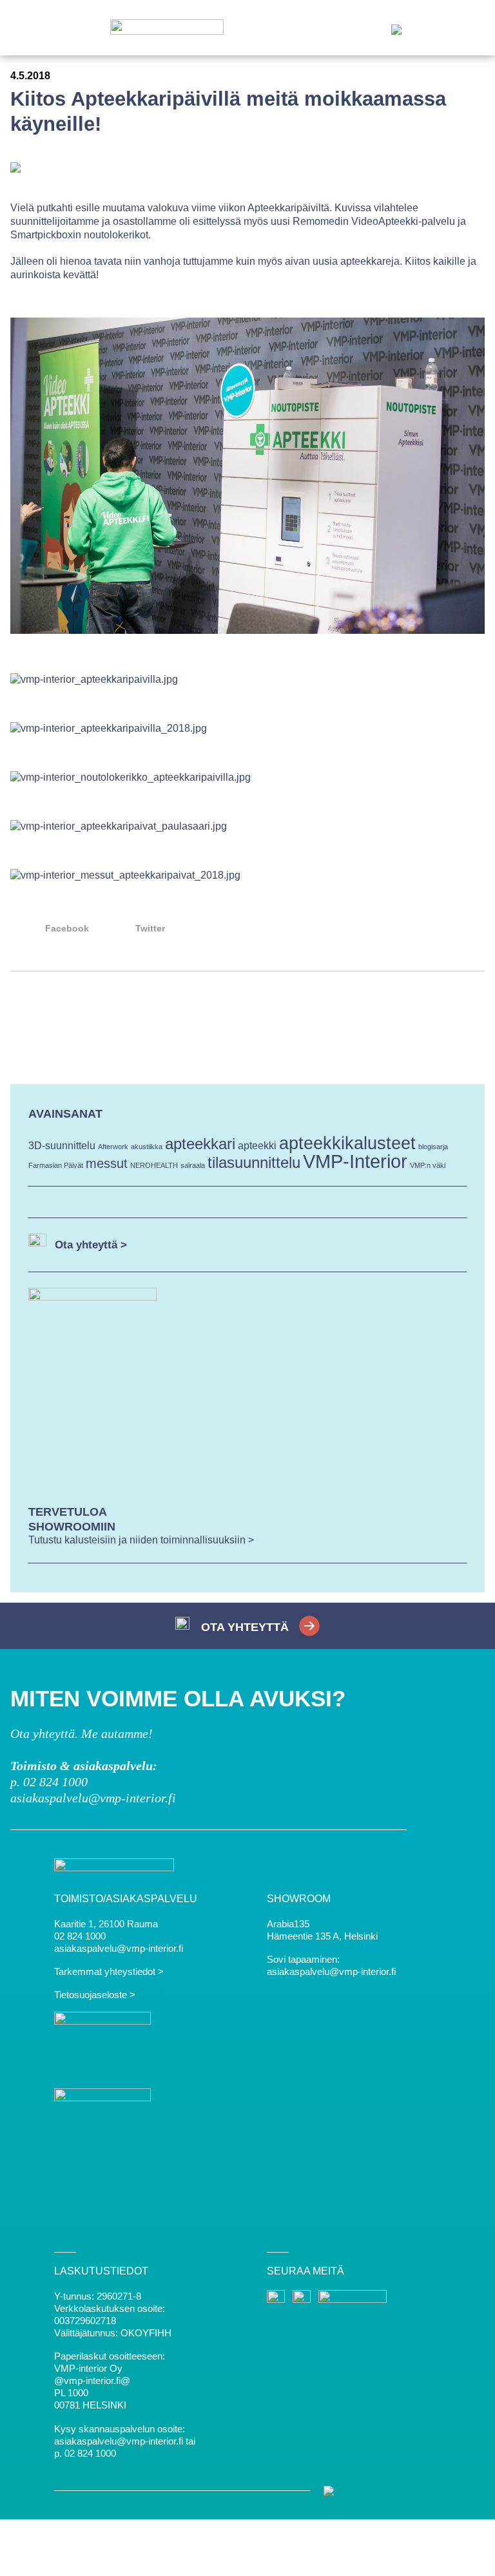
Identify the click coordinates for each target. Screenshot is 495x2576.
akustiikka (147, 1147)
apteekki (257, 1146)
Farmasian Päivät (56, 1165)
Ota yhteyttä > (91, 1245)
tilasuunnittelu (254, 1162)
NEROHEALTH (154, 1165)
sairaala (193, 1165)
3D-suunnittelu (62, 1146)
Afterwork (113, 1147)
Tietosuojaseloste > (95, 1995)
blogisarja (433, 1147)
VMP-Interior (355, 1161)
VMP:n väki (428, 1165)
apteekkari (200, 1144)
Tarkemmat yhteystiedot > (109, 1971)
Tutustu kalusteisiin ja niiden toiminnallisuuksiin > (141, 1540)
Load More (247, 1018)
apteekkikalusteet (347, 1143)
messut (107, 1163)
